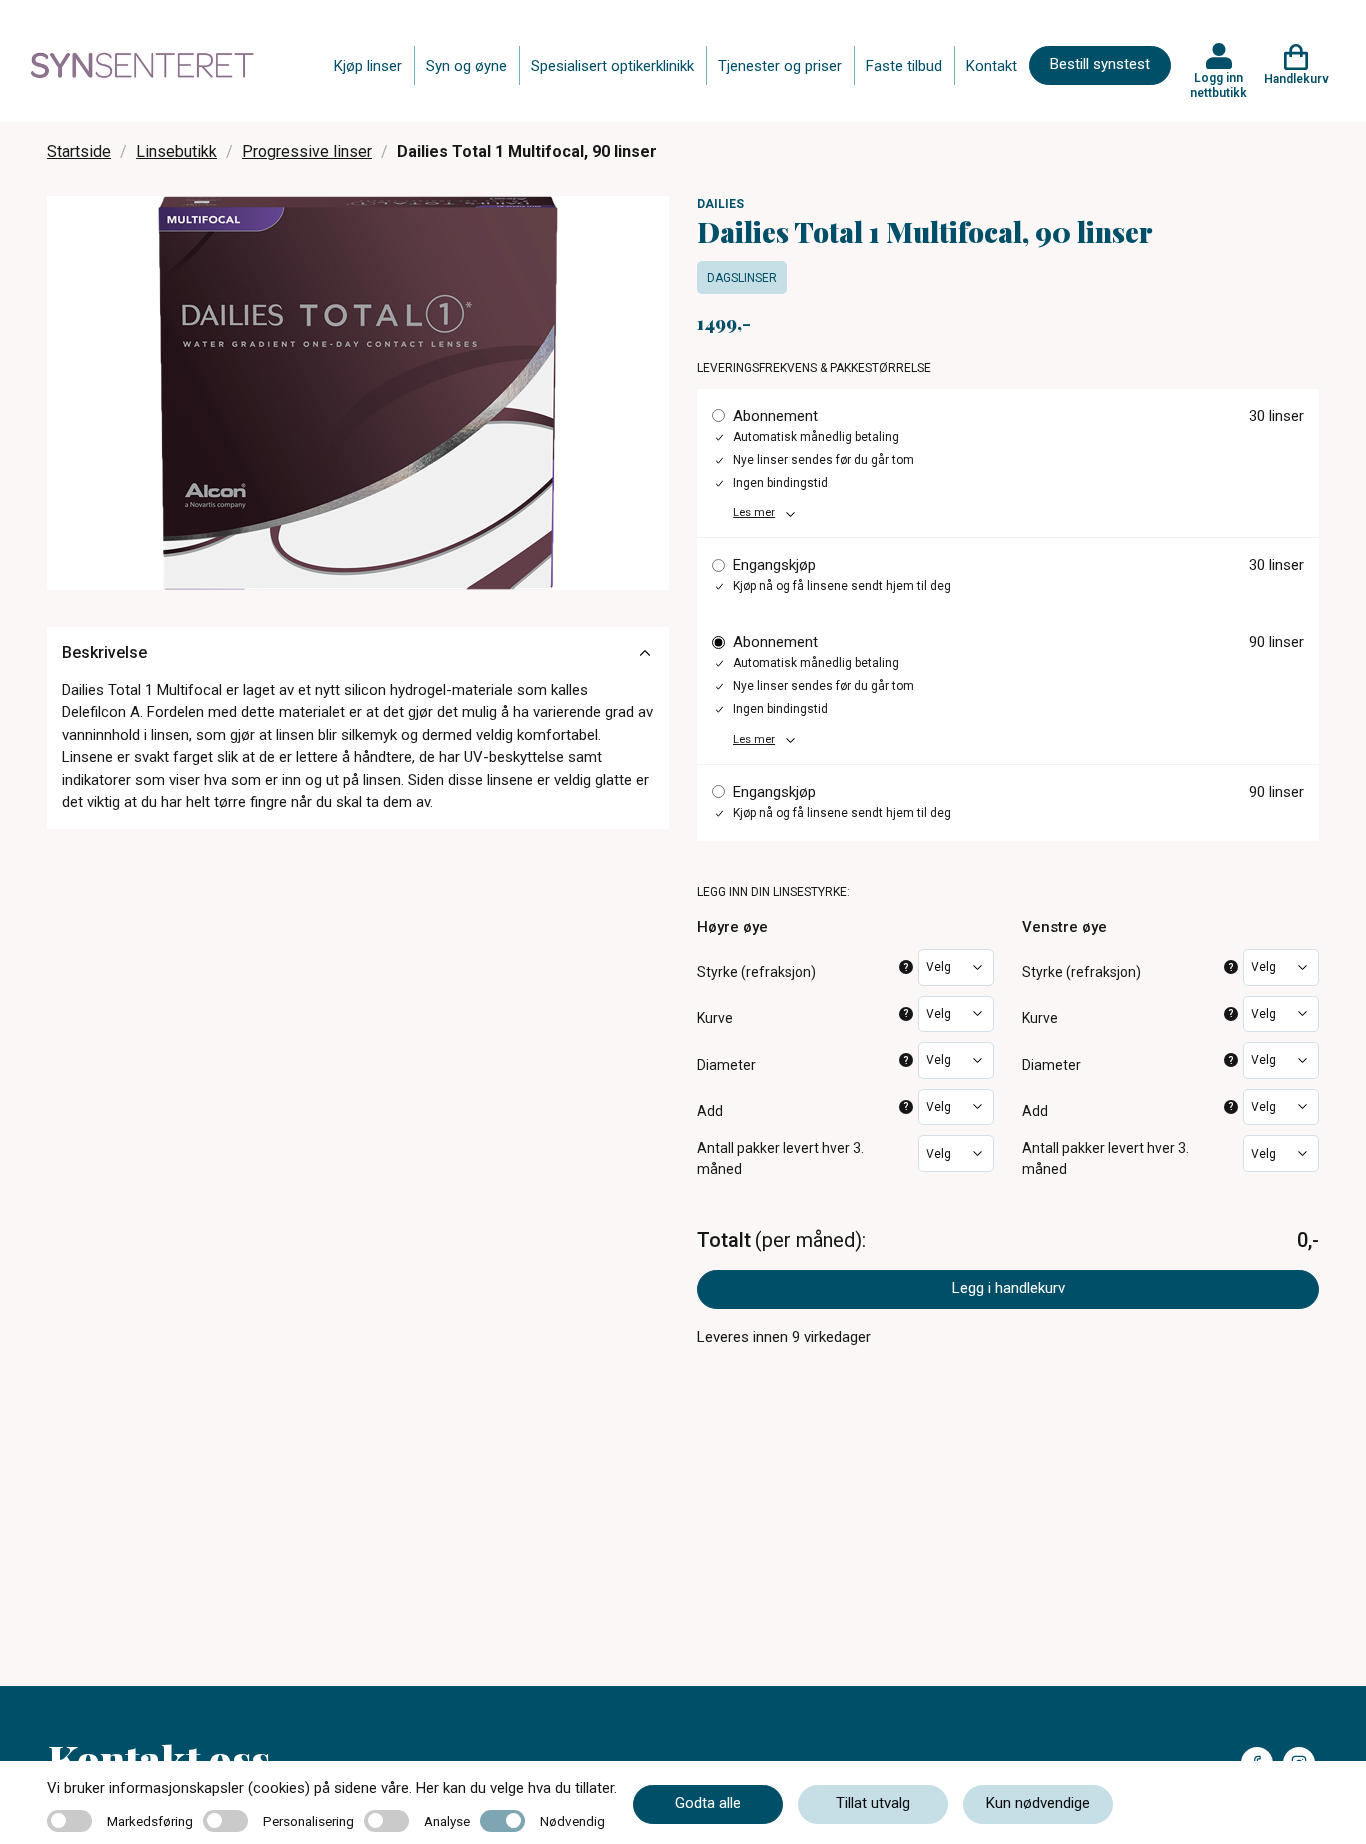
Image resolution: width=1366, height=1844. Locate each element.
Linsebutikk (176, 151)
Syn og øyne (466, 66)
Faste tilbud (904, 66)
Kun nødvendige (1038, 1803)
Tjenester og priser (780, 66)
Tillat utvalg (873, 1803)
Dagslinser (742, 278)
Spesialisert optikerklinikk (612, 66)
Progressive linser (307, 151)
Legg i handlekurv (1008, 1288)
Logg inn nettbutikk (1218, 85)
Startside (79, 151)
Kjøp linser (368, 66)
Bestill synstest (1100, 64)
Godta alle (708, 1803)
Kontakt (991, 66)
